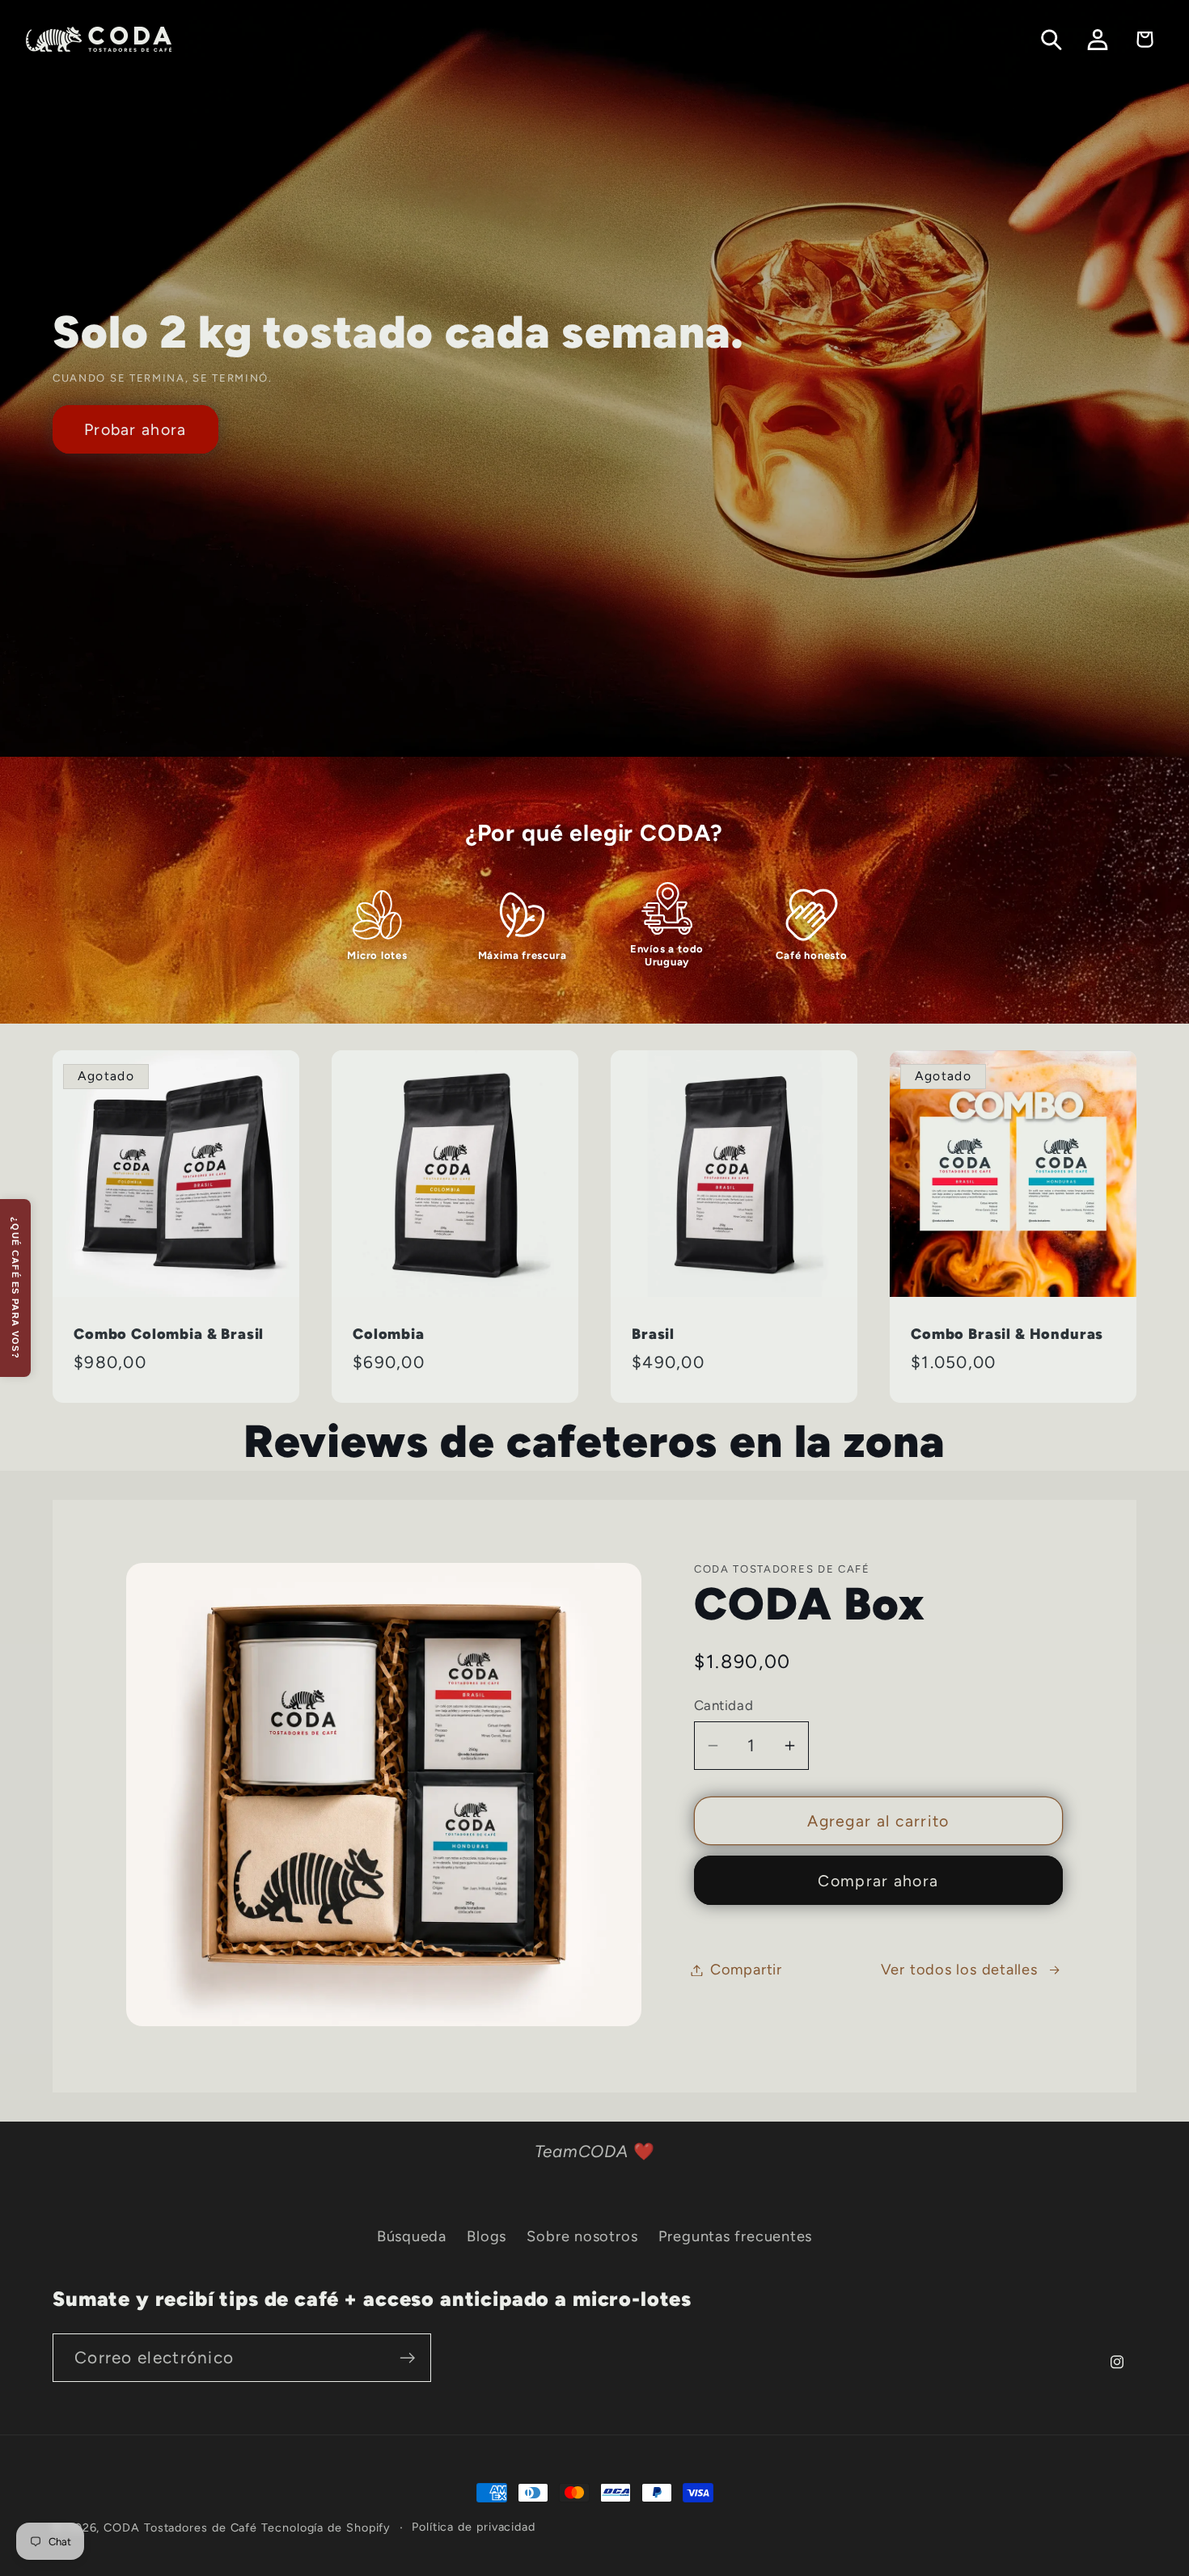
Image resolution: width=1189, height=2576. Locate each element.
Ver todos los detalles (959, 1970)
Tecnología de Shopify (326, 2527)
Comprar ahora (878, 1881)
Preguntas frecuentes (736, 2236)
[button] (1052, 39)
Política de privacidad (474, 2527)
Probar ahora (135, 429)
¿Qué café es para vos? (15, 1288)
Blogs (487, 2236)
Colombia (389, 1334)
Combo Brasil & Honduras (1007, 1334)
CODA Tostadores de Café (180, 2527)
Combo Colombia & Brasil (169, 1334)
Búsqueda (412, 2236)
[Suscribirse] (407, 2358)
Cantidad (724, 1705)
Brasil (653, 1334)
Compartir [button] (746, 1970)
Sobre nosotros (582, 2236)
